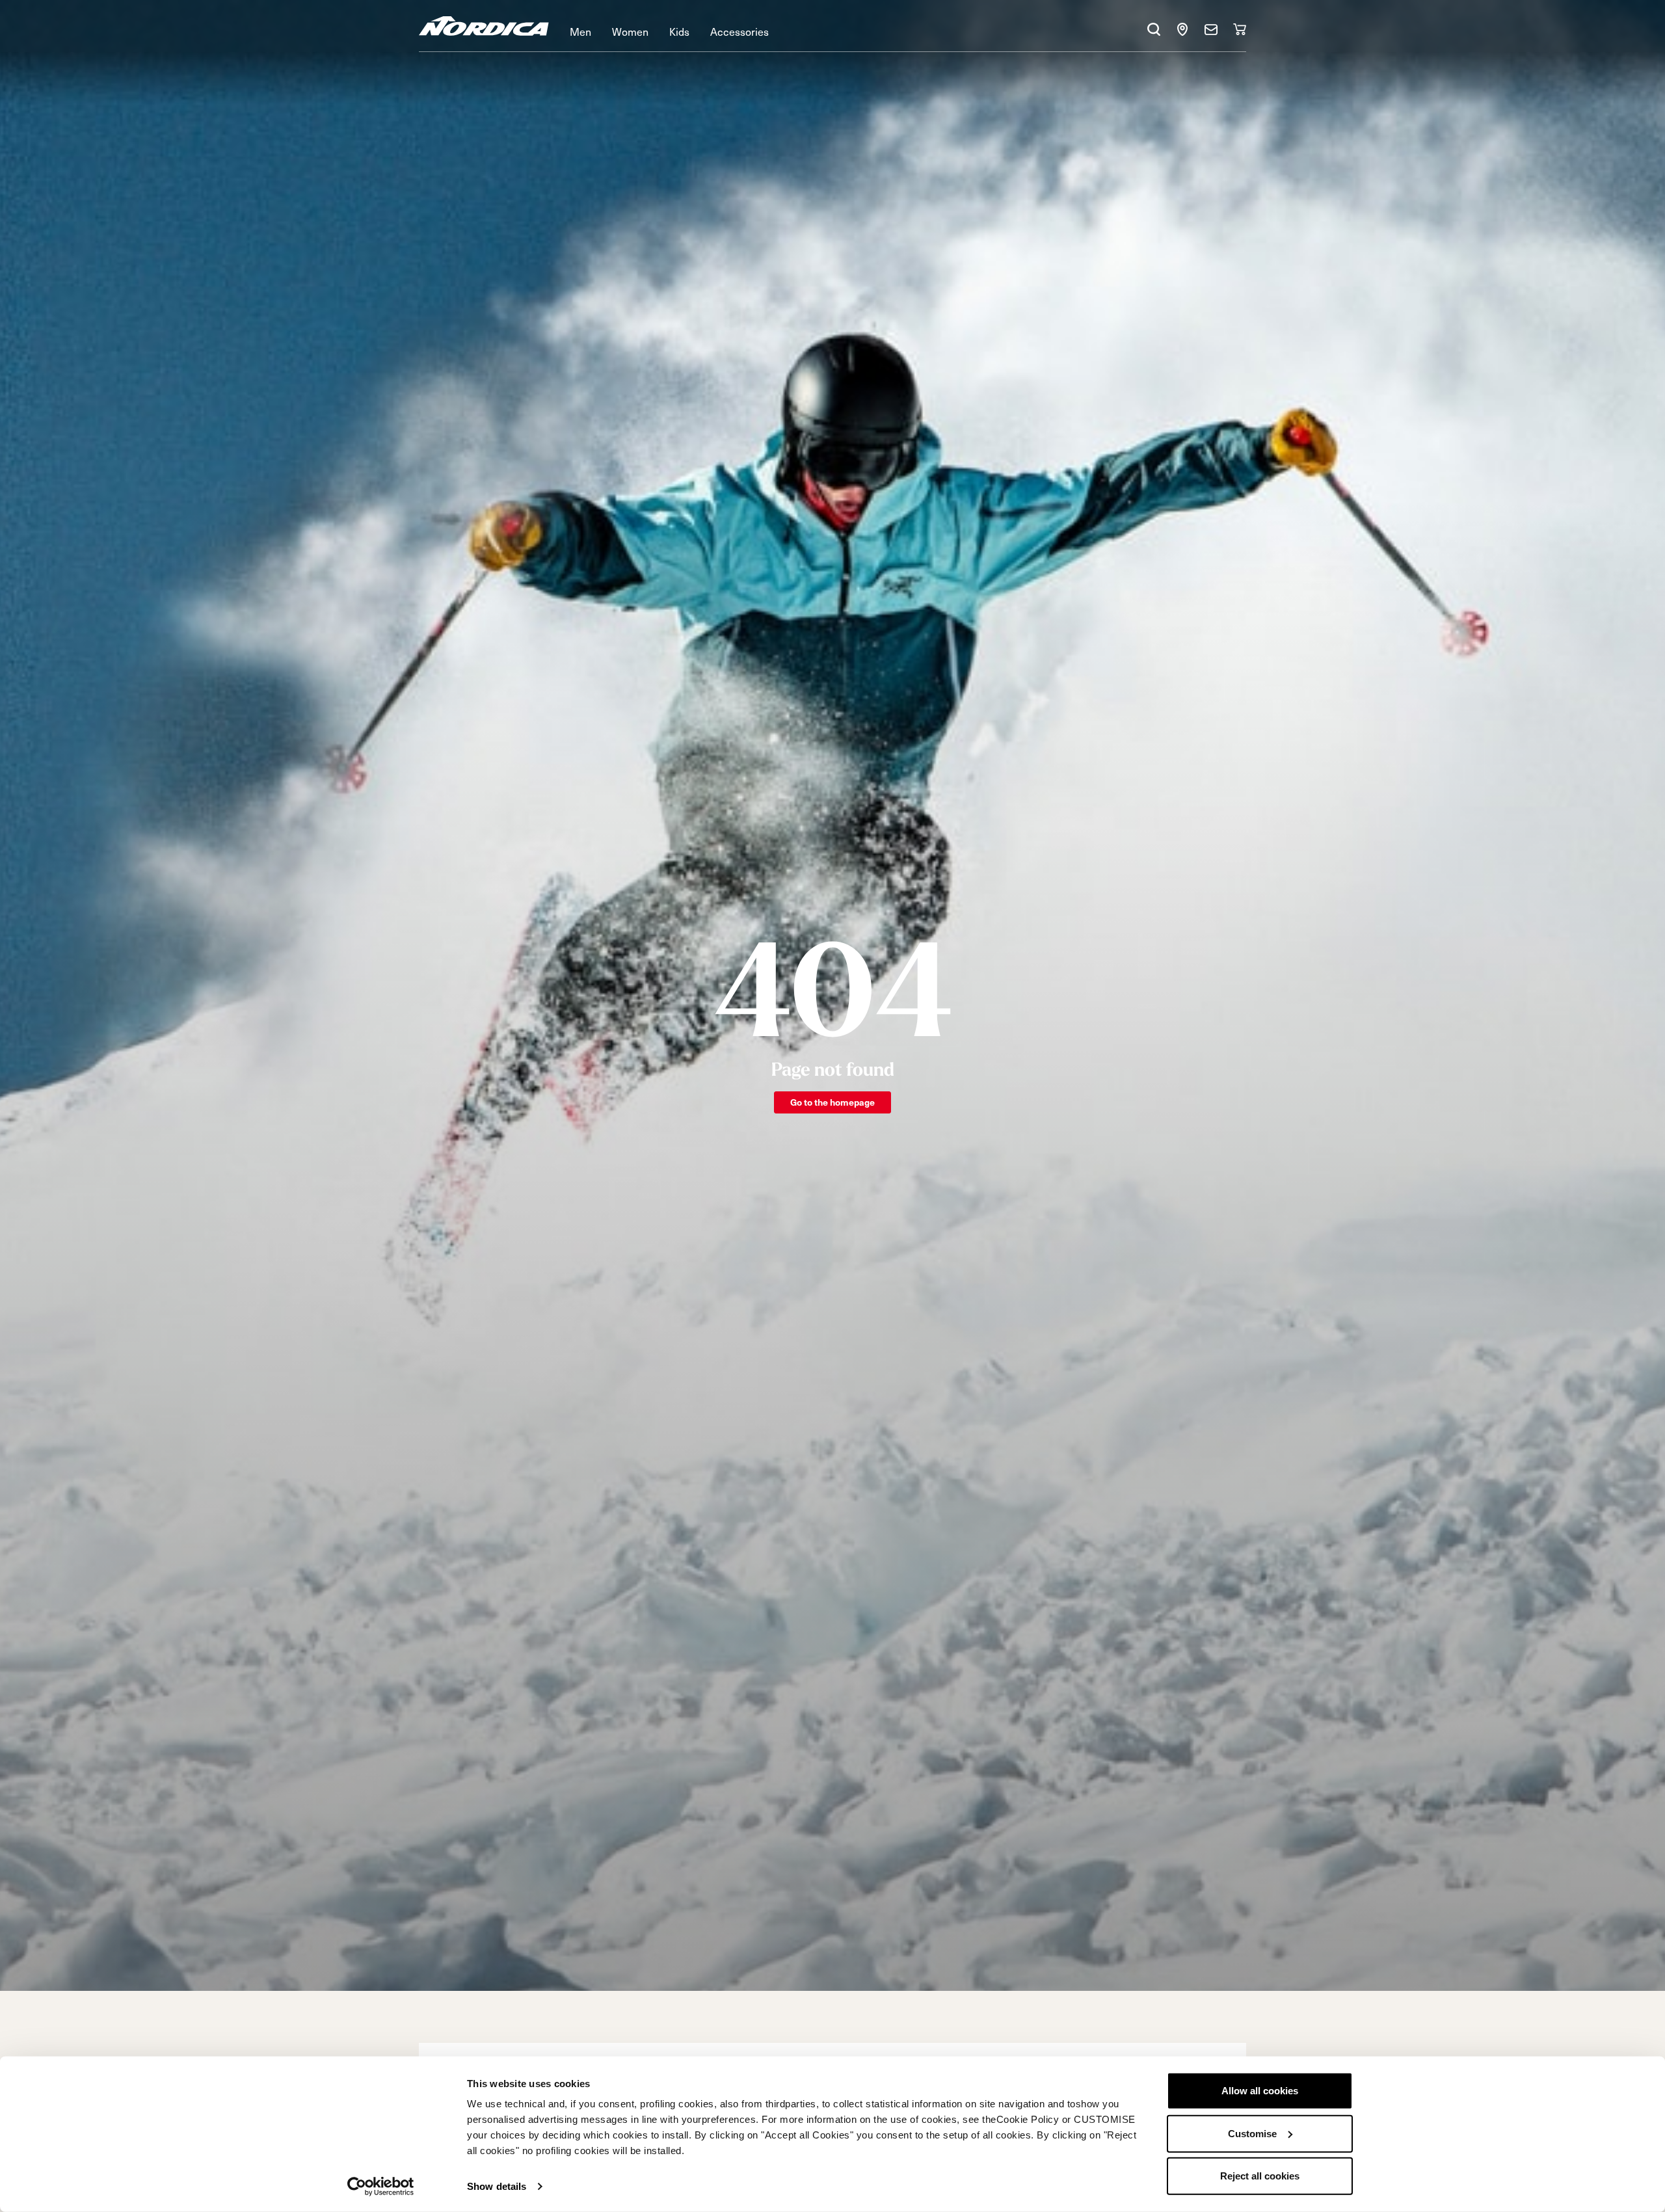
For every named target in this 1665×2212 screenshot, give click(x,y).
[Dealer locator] (1182, 29)
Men (580, 31)
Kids (679, 31)
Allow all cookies (1260, 2091)
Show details (497, 2186)
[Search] (1154, 29)
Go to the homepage (832, 1102)
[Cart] (1240, 29)
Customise (1252, 2133)
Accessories (739, 31)
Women (630, 31)
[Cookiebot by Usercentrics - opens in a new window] (381, 2187)
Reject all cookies (1260, 2176)
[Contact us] (1211, 29)
